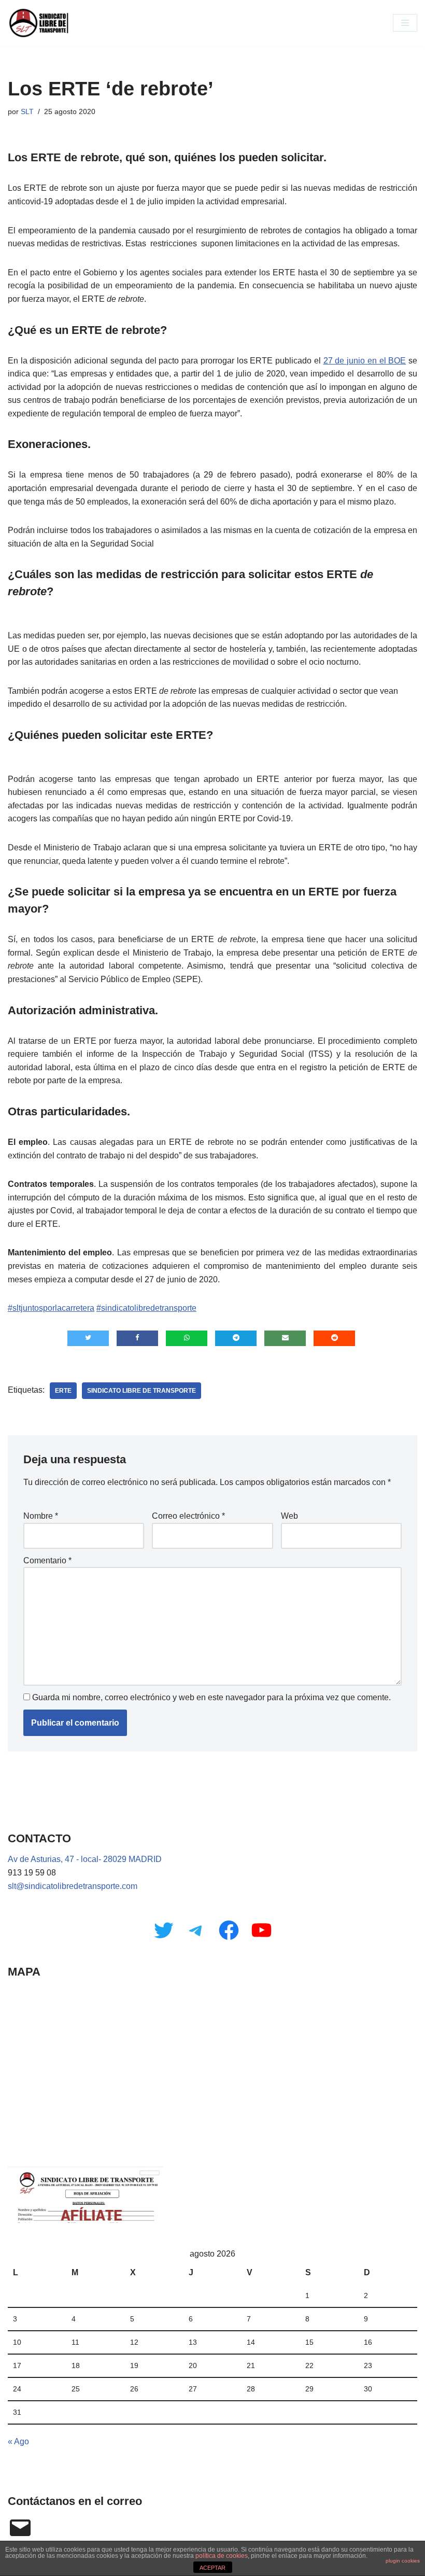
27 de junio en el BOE (365, 361)
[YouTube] (261, 1930)
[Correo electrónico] (20, 2528)
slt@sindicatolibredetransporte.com (73, 1886)
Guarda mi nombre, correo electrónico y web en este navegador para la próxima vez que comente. (211, 1697)
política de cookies (222, 2556)
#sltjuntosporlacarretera (51, 1308)
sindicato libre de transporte (141, 1391)
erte (63, 1391)
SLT (27, 111)
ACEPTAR (212, 2568)
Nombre (41, 1516)
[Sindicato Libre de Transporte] (39, 23)
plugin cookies (403, 2561)
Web (289, 1516)
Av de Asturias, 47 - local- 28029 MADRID (85, 1859)
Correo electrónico (188, 1516)
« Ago (18, 2441)
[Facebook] (229, 1930)
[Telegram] (196, 1930)
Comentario (47, 1560)
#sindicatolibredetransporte (146, 1308)
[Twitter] (164, 1930)
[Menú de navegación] (405, 23)
